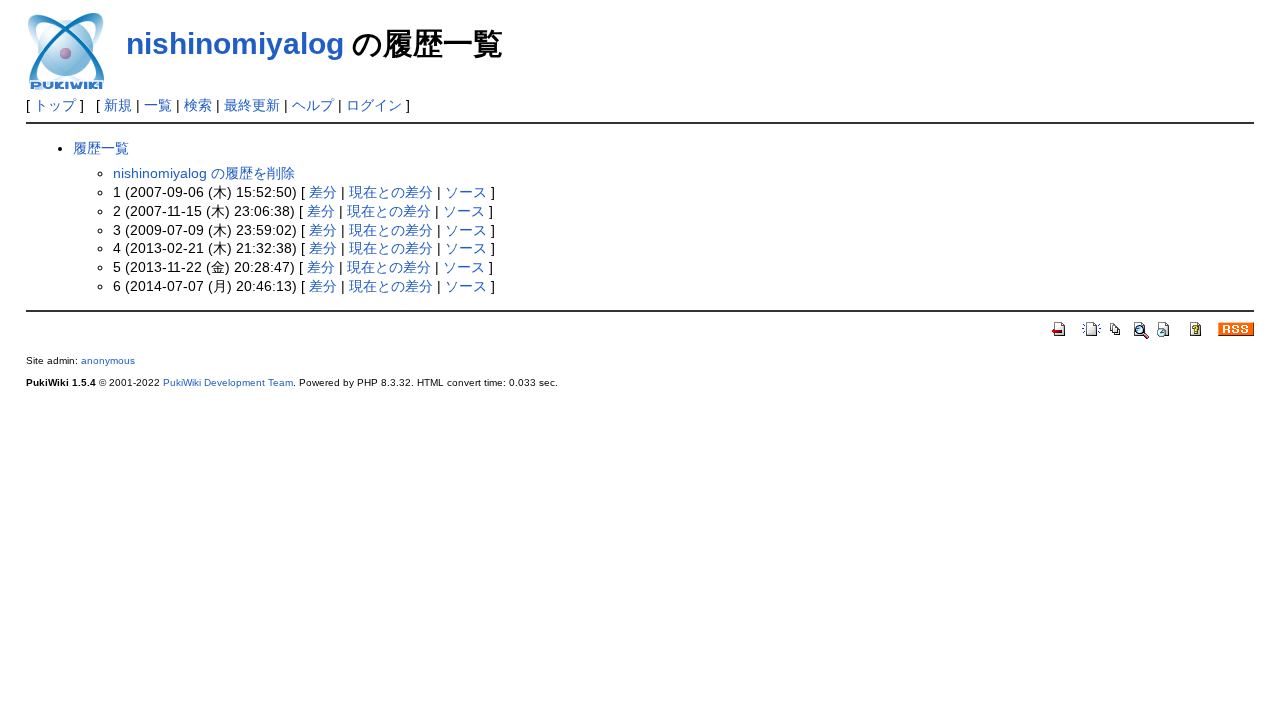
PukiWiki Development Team (228, 382)
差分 (323, 192)
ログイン (374, 105)
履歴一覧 (101, 148)
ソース (466, 192)
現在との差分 (391, 192)
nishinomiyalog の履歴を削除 (204, 173)
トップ (55, 105)
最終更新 (252, 105)
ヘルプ (313, 105)
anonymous (108, 360)
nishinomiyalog (235, 43)
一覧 (158, 105)
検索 (198, 105)
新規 (118, 105)
